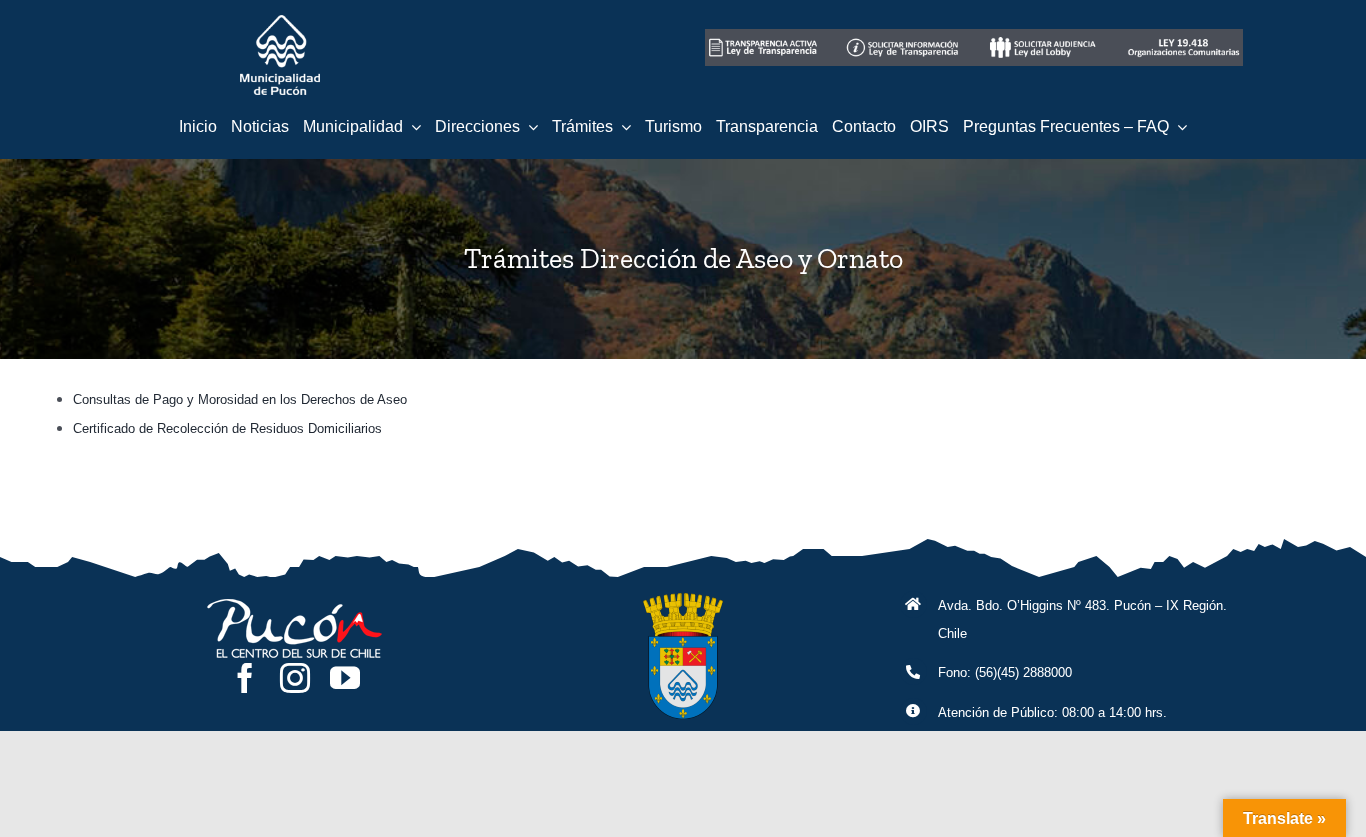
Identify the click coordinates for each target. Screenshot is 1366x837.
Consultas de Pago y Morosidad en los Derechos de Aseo (240, 399)
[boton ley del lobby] (1044, 36)
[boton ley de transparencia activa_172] (764, 36)
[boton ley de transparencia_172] (904, 36)
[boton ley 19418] (1184, 36)
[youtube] (345, 678)
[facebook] (245, 678)
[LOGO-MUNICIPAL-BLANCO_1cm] (280, 22)
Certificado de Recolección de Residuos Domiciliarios (227, 428)
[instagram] (295, 678)
